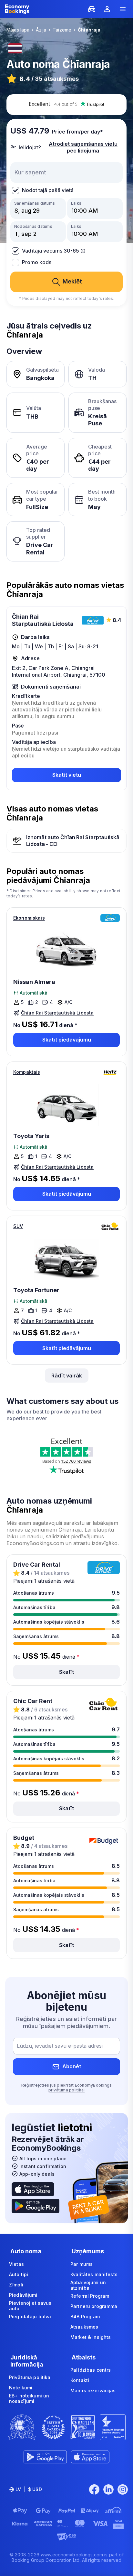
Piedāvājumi (23, 2295)
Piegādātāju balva (30, 2317)
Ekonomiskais (29, 918)
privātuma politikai (67, 2090)
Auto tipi (19, 2274)
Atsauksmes (84, 2327)
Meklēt (72, 281)
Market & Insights (91, 2337)
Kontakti (80, 2380)
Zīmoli (16, 2285)
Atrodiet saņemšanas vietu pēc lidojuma (83, 147)
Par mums (82, 2264)
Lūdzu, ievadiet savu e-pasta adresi (60, 2046)
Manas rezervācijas (93, 2391)
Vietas (16, 2264)
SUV (18, 1226)
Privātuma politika (30, 2377)
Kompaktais (27, 1072)
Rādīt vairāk (67, 1376)
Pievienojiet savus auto (30, 2306)
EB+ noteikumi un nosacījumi (29, 2399)
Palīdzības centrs (91, 2370)
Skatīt (66, 1672)
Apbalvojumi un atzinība (88, 2285)
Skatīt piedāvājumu (67, 1040)
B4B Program (85, 2317)
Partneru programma (94, 2306)
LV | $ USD (29, 2489)
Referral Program (90, 2296)
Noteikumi (21, 2388)
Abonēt (72, 2066)
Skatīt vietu (67, 775)
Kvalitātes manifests (94, 2274)
